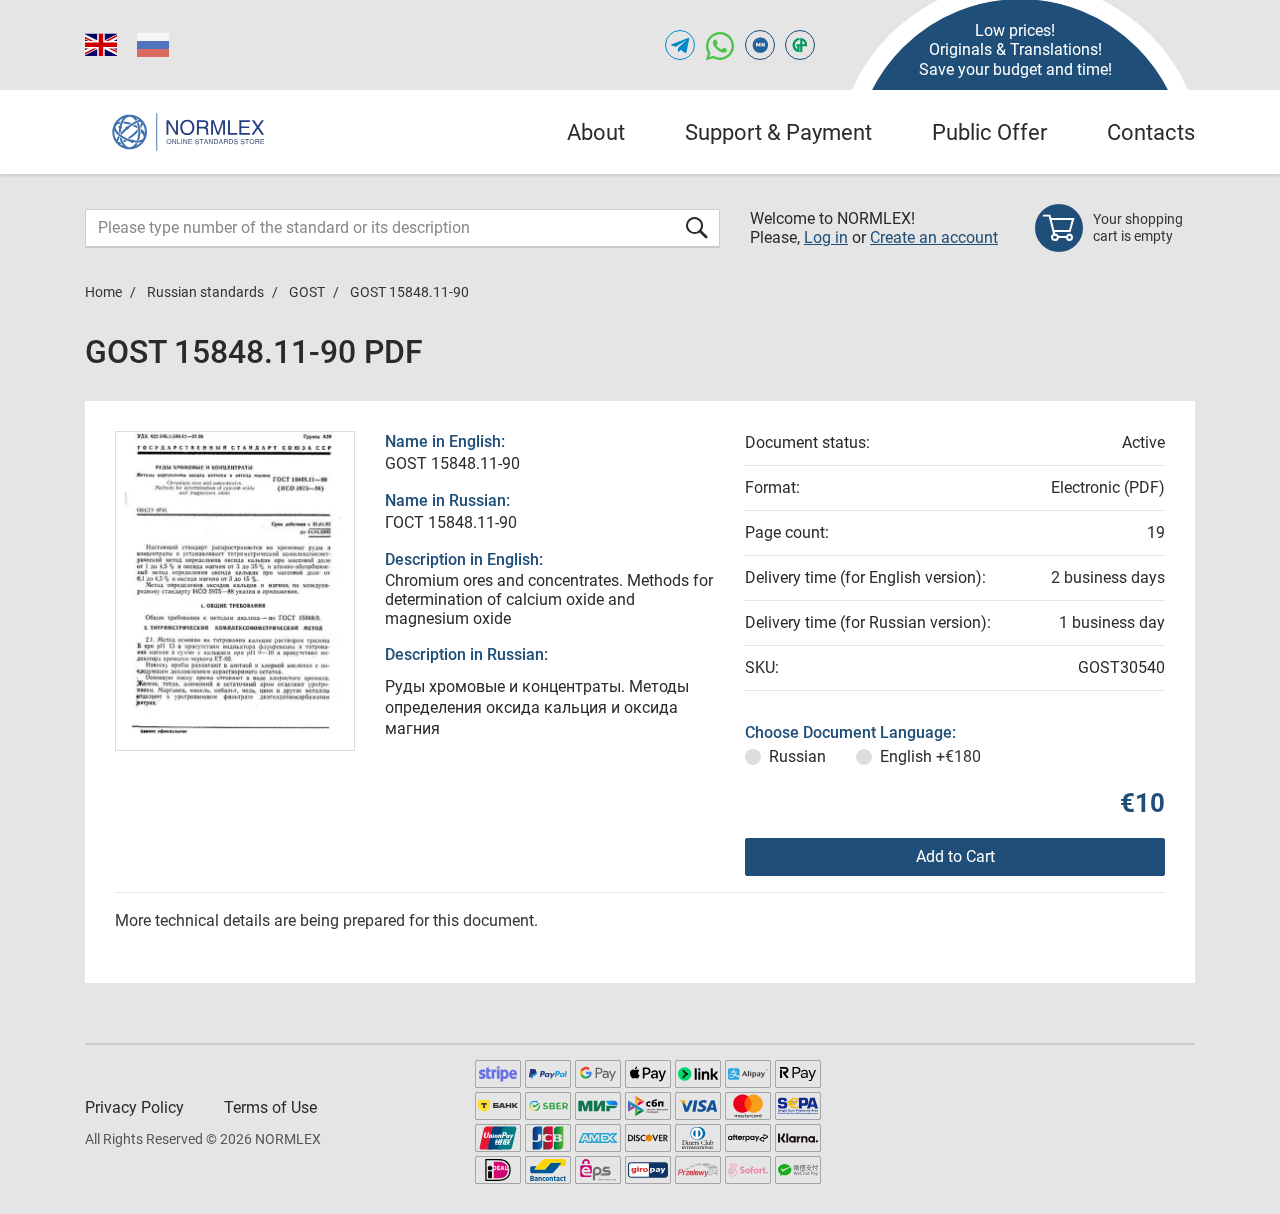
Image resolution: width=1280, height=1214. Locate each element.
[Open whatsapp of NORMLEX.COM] (720, 45)
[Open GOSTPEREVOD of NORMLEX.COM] (800, 45)
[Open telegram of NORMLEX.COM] (680, 45)
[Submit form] (697, 227)
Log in (826, 237)
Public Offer (989, 132)
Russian (797, 756)
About (596, 132)
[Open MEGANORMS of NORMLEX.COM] (760, 45)
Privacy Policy (134, 1107)
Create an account (934, 237)
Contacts (1151, 132)
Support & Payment (778, 132)
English (930, 756)
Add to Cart (955, 856)
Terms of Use (270, 1107)
